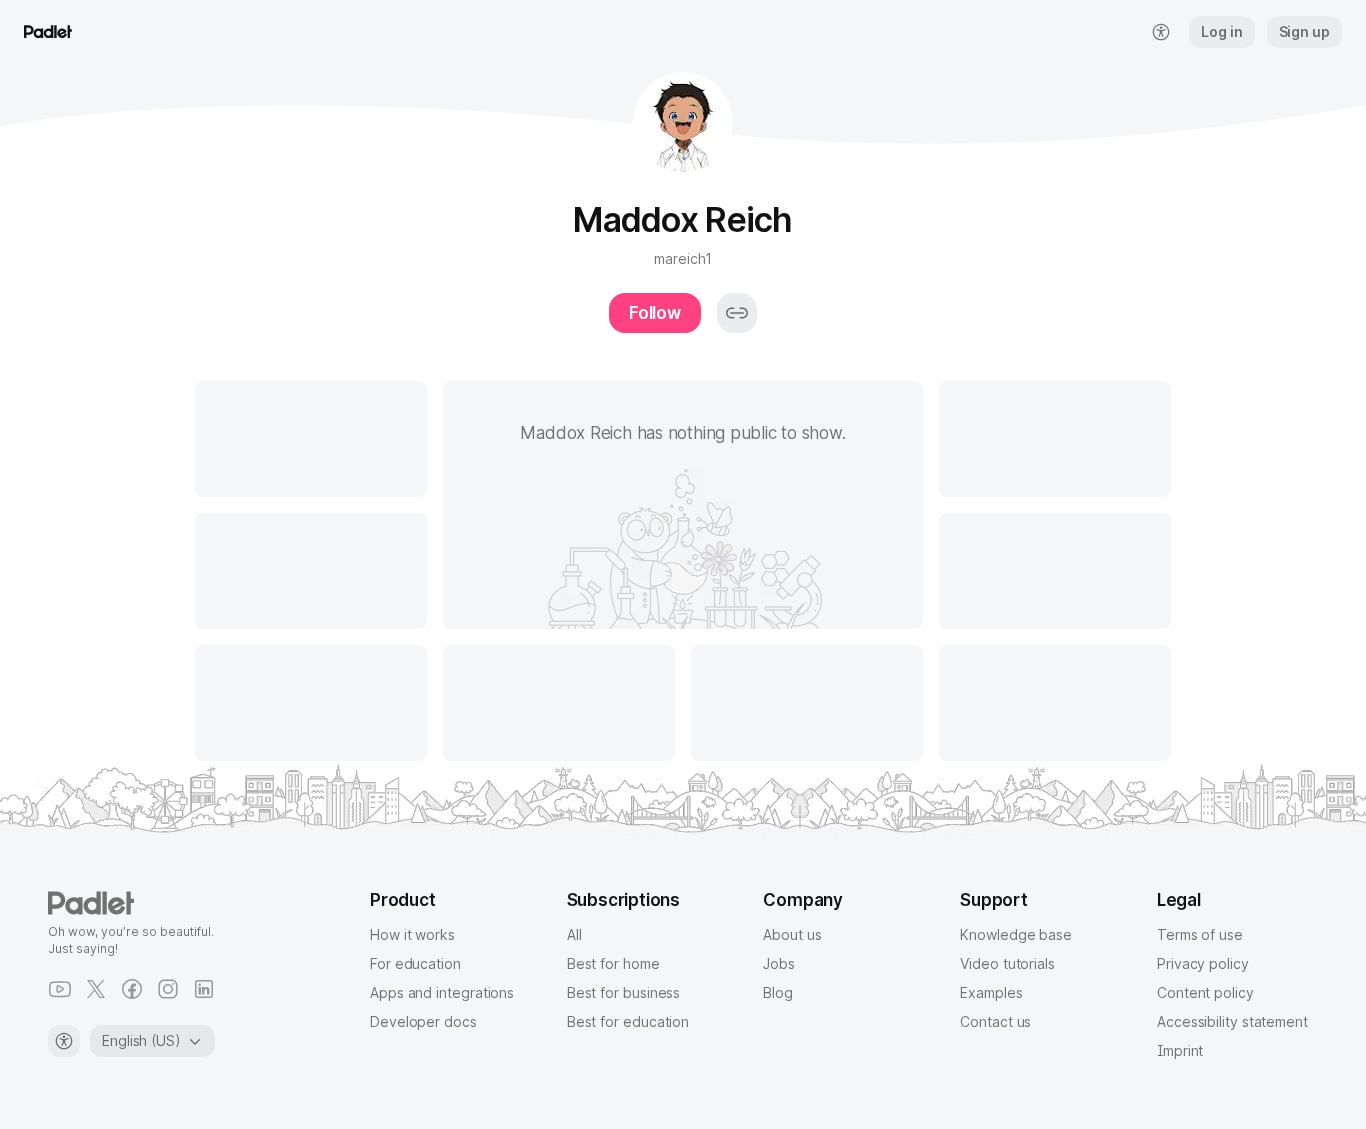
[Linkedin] (204, 989)
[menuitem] (1161, 32)
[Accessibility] (64, 1041)
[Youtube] (60, 989)
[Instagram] (168, 989)
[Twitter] (96, 989)
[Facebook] (132, 989)
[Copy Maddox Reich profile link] (737, 313)
